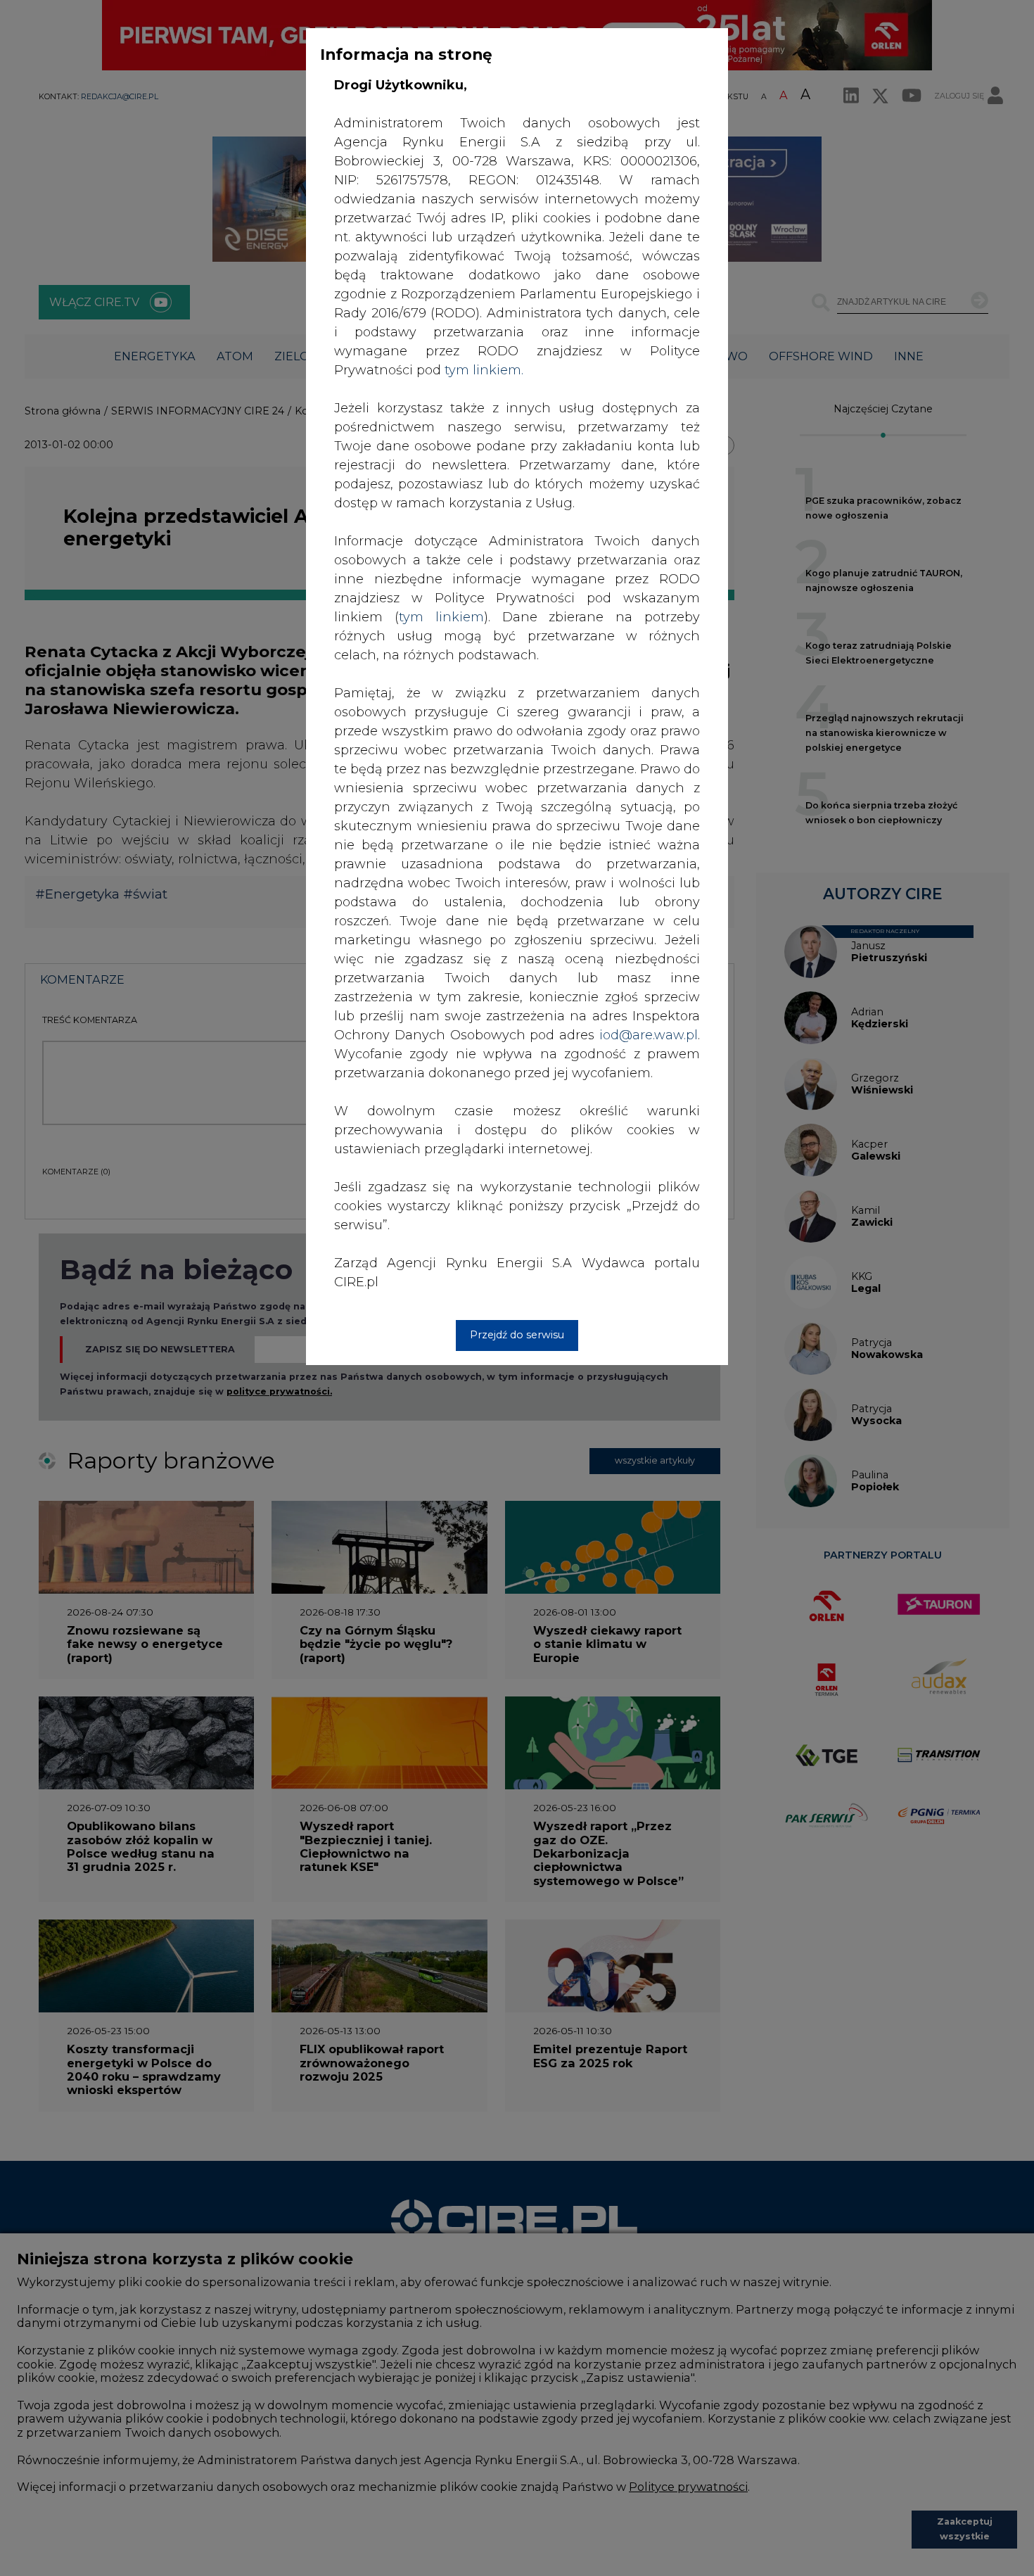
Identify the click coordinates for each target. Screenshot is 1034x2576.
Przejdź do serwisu (517, 1335)
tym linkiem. (484, 370)
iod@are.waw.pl (649, 1035)
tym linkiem (441, 617)
